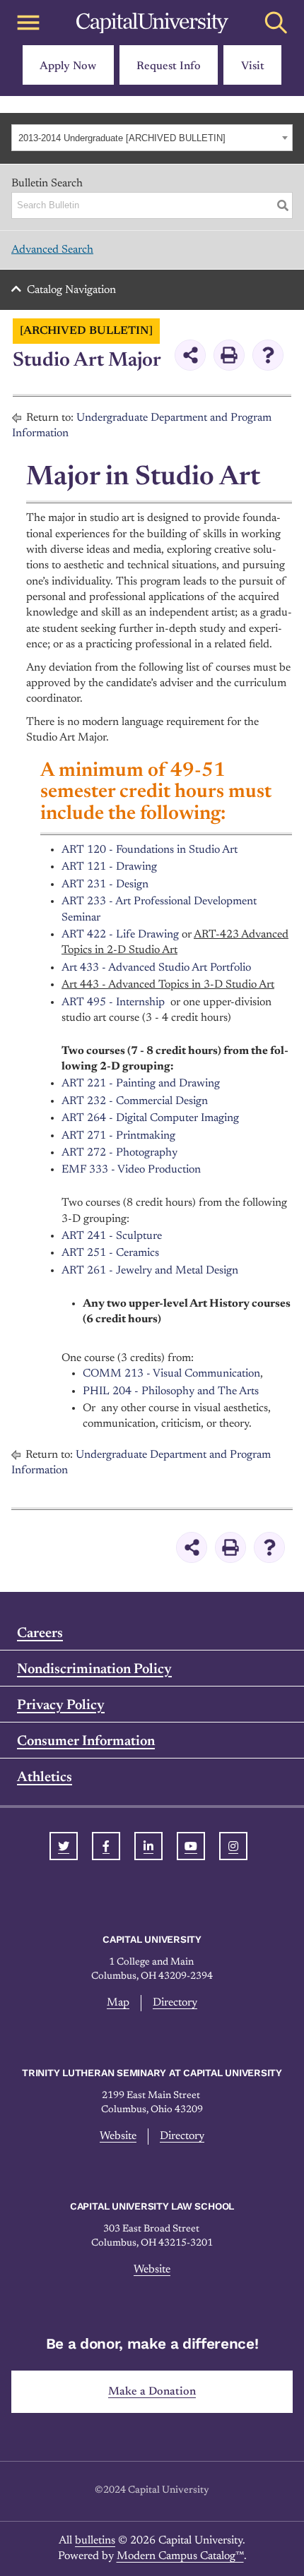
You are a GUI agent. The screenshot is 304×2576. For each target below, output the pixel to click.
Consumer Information (86, 1742)
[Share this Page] (190, 355)
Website (118, 2136)
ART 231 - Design (105, 885)
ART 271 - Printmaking (118, 1136)
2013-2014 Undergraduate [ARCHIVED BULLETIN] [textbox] (122, 138)
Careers (40, 1634)
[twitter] (64, 1846)
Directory (175, 2003)
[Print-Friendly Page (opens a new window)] (229, 355)
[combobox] (152, 138)
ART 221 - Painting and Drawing (141, 1084)
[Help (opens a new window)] (268, 355)
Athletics (45, 1778)
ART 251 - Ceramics (110, 1253)
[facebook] (106, 1846)
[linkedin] (148, 1846)
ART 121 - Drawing (109, 867)
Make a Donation (152, 2392)
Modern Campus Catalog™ (180, 2556)
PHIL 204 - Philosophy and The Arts (171, 1391)
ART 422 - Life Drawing (120, 935)
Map (118, 2003)
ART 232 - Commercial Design (135, 1101)
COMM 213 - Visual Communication (171, 1374)
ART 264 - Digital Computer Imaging (150, 1118)
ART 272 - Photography (119, 1153)
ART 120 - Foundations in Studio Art (150, 850)
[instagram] (233, 1846)
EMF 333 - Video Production (131, 1170)
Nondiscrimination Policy (94, 1670)
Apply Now (68, 66)
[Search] (283, 205)
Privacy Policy (61, 1706)
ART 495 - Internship (113, 1002)
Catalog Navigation (71, 290)
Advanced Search (52, 250)
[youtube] (191, 1846)
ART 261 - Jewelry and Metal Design (150, 1271)
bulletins (95, 2541)
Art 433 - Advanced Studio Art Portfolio (156, 968)
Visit (253, 66)
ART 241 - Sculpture (112, 1236)
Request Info (169, 66)
